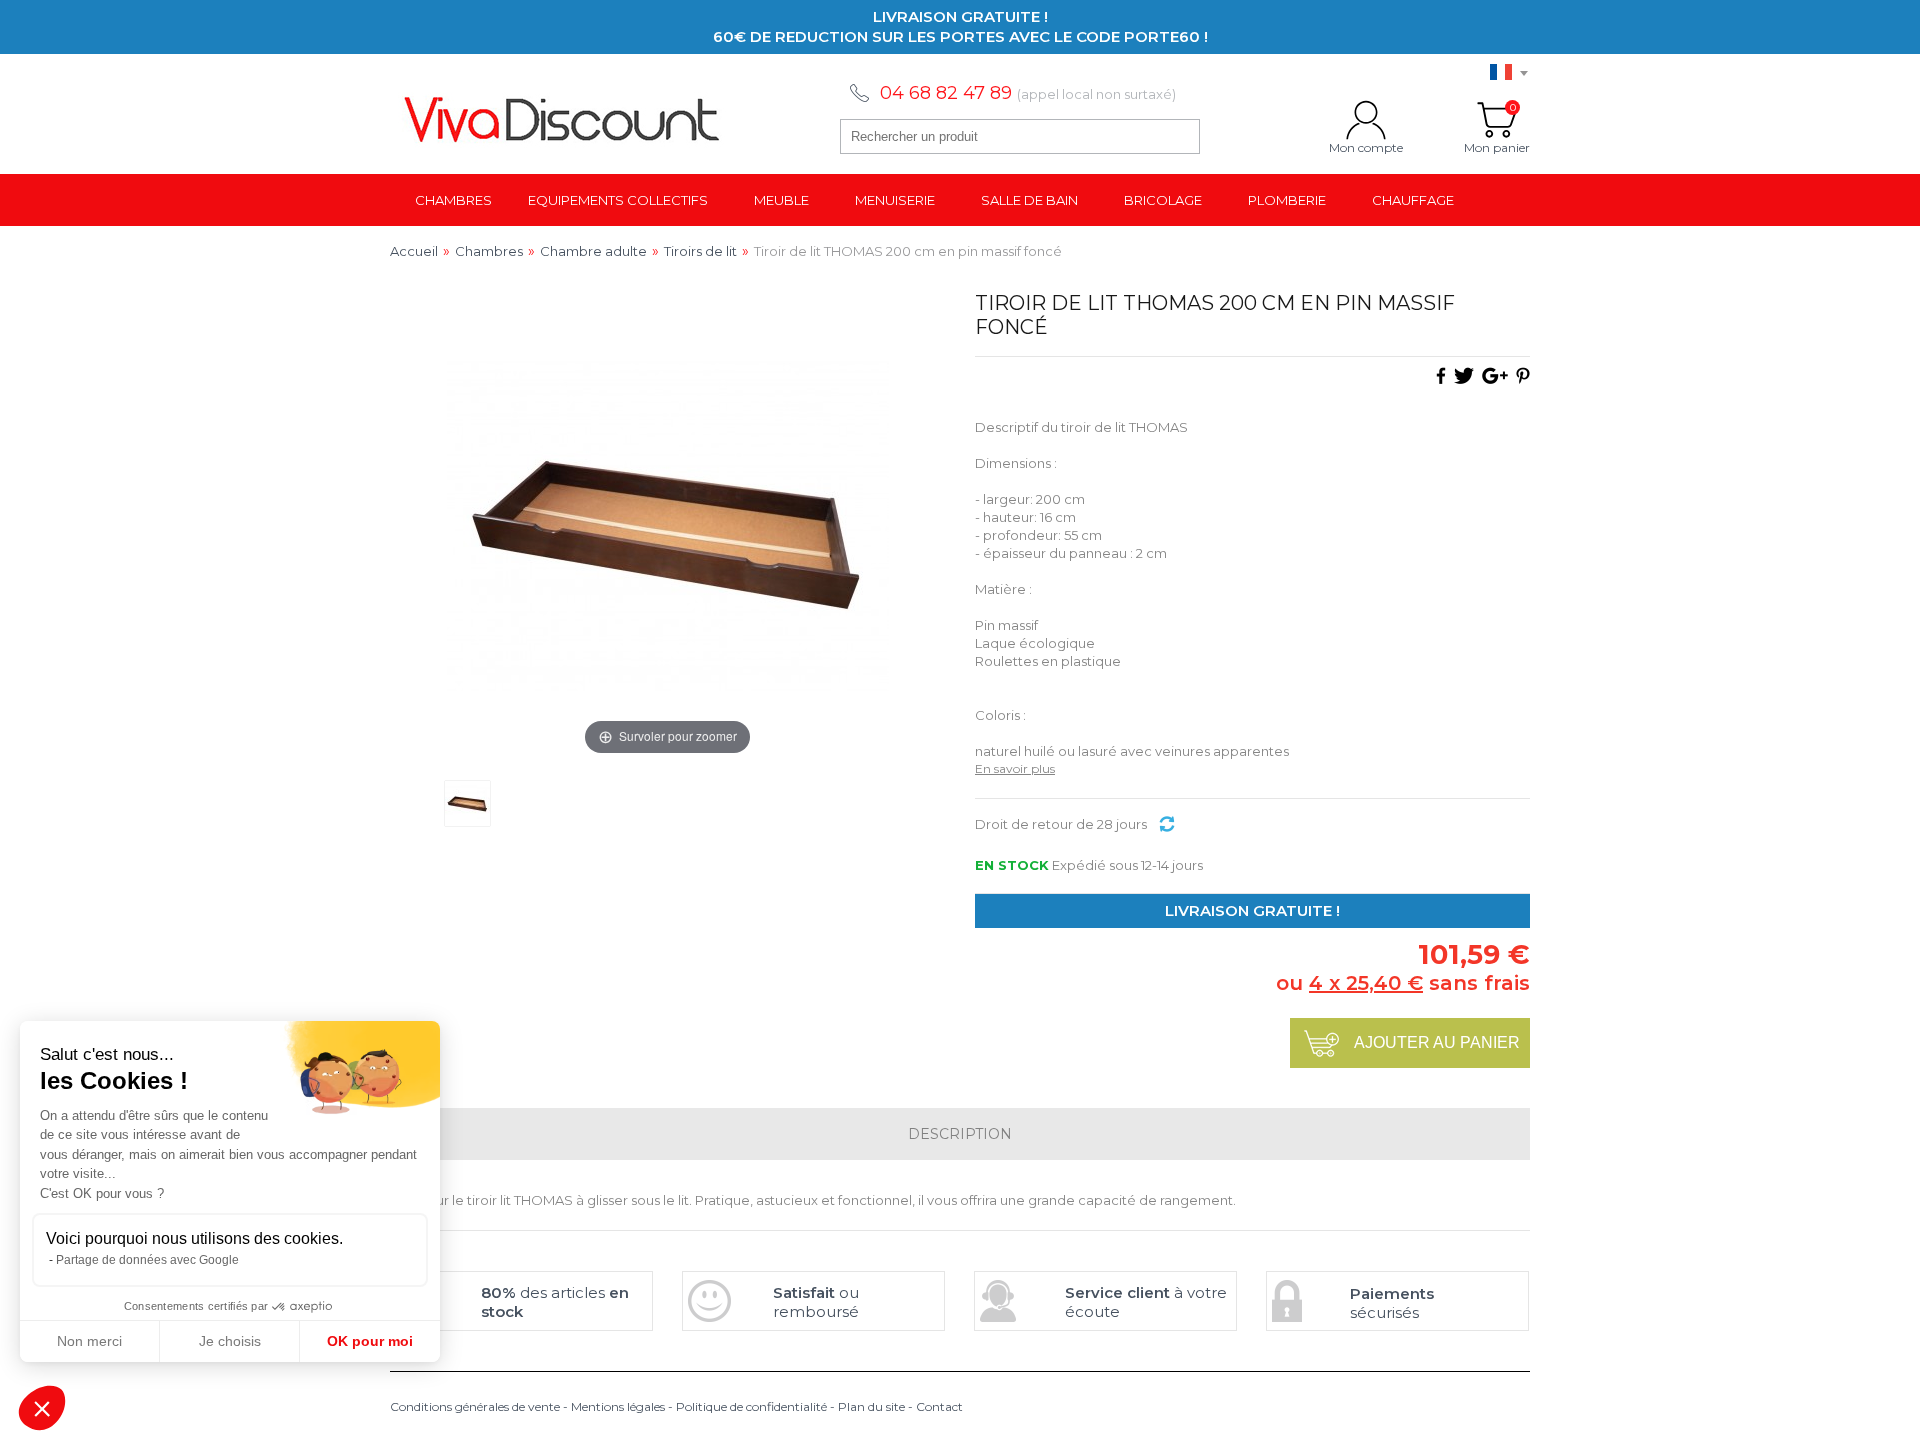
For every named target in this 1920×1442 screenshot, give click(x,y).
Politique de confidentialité (751, 1406)
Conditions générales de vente (475, 1406)
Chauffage (1413, 200)
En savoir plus (1015, 768)
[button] (42, 1408)
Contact (939, 1406)
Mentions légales (618, 1406)
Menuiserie (895, 200)
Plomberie (1287, 200)
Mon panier (1497, 120)
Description (960, 1134)
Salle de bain (1029, 200)
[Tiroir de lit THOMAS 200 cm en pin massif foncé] (467, 803)
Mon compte (1366, 120)
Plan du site (871, 1406)
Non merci (89, 1341)
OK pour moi (370, 1341)
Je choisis (230, 1341)
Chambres (453, 200)
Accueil (414, 251)
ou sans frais (1403, 983)
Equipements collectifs (618, 200)
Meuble (781, 200)
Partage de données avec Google (147, 1260)
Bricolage (1163, 200)
